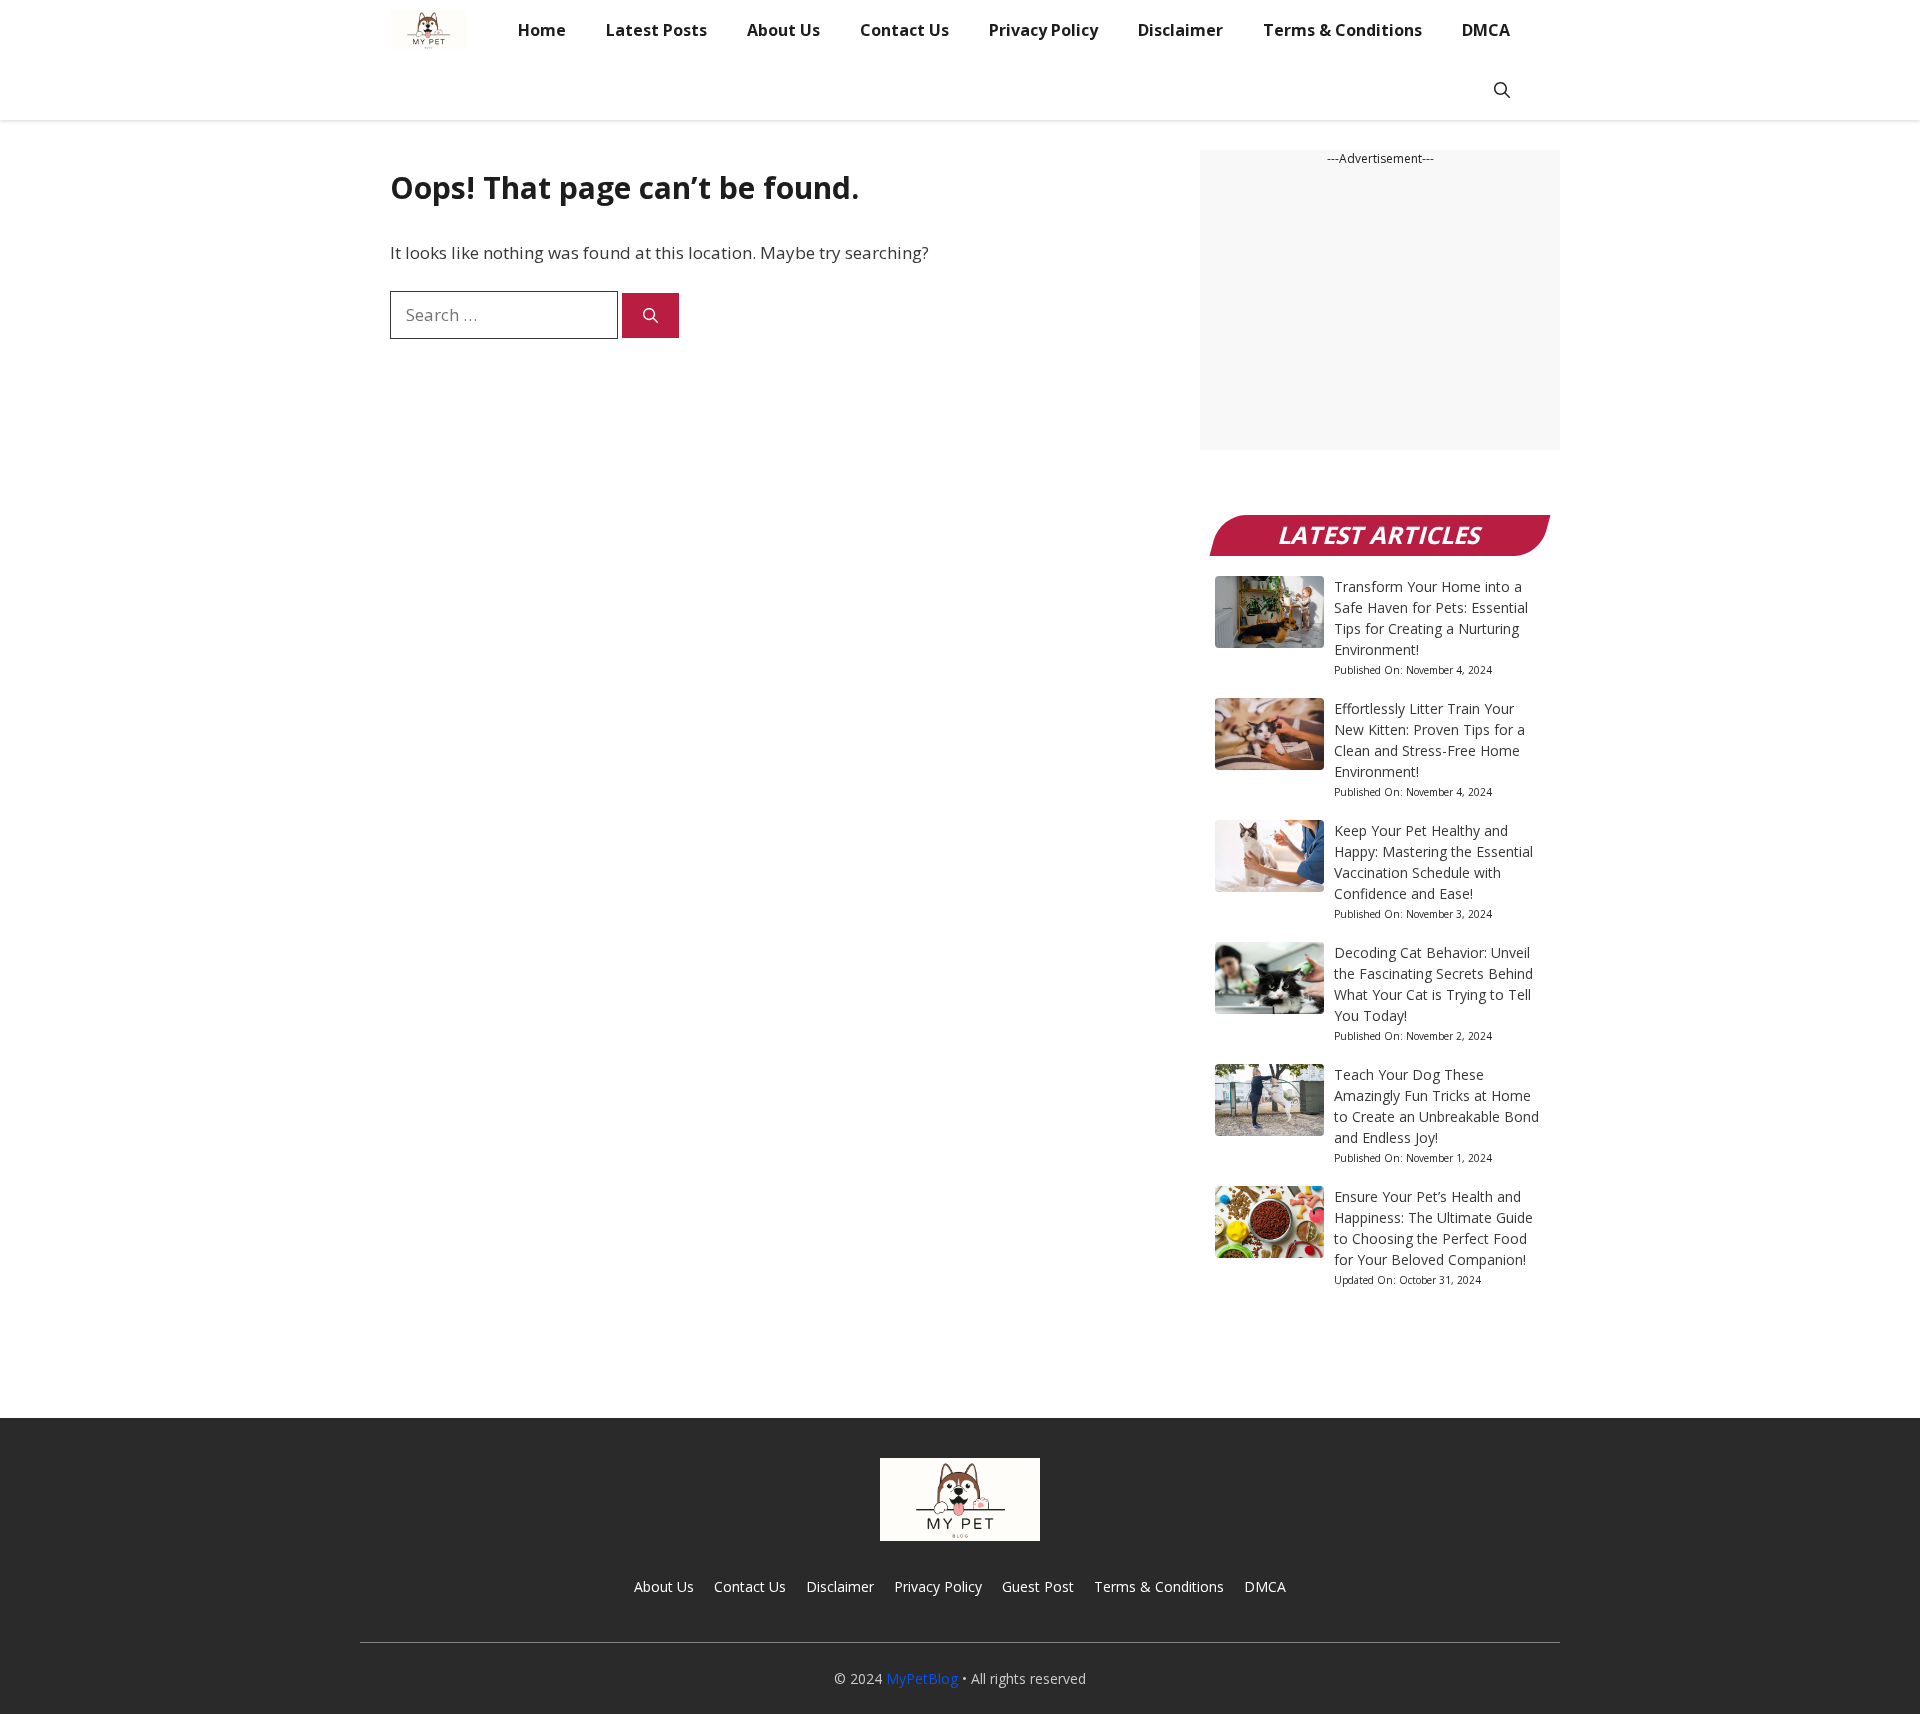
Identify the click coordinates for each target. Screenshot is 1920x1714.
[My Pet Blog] (428, 30)
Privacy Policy (1043, 30)
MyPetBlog (922, 1678)
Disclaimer (1180, 30)
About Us (783, 30)
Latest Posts (656, 30)
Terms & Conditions (1342, 30)
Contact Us (904, 30)
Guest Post (1038, 1586)
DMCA (1486, 30)
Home (542, 30)
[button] (1502, 90)
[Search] (650, 315)
